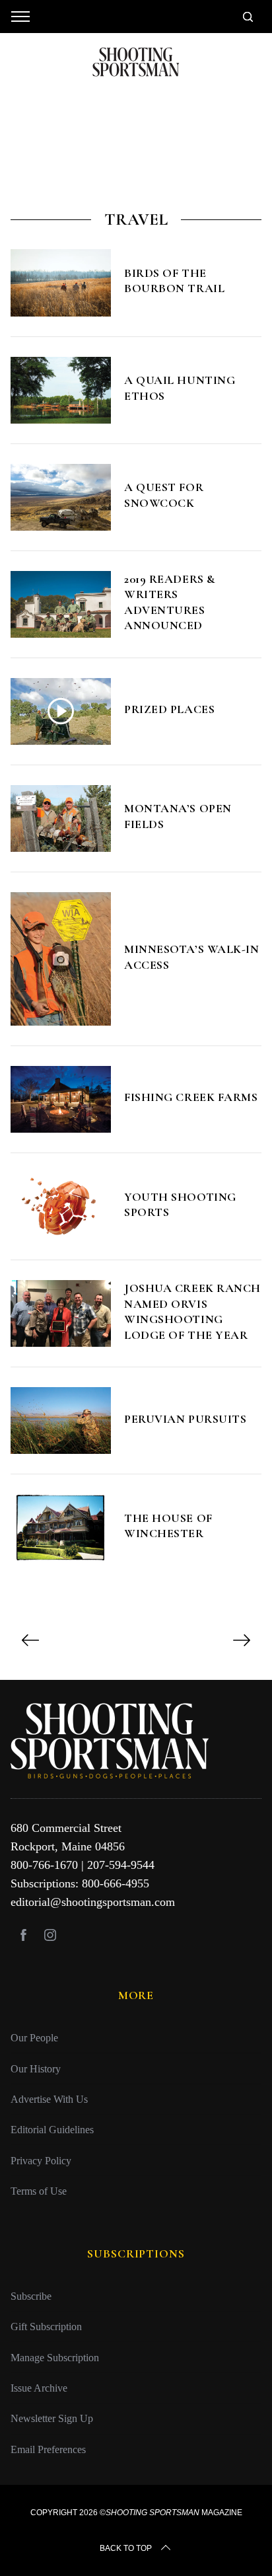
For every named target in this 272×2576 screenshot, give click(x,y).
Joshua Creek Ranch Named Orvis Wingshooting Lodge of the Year (192, 1311)
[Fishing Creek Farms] (61, 1099)
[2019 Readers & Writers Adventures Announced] (61, 604)
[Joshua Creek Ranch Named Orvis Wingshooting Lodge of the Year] (61, 1313)
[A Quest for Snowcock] (61, 497)
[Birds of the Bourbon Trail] (61, 283)
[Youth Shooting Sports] (61, 1206)
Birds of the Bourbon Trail (174, 281)
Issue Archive (39, 2388)
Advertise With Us (49, 2099)
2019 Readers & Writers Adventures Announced (170, 602)
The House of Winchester (168, 1526)
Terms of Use (39, 2191)
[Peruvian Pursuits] (61, 1421)
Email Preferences (48, 2449)
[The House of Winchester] (61, 1528)
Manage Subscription (55, 2358)
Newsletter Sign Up (52, 2418)
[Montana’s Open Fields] (61, 818)
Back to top (126, 2548)
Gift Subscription (46, 2327)
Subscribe (31, 2296)
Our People (34, 2038)
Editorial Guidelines (52, 2130)
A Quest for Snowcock (164, 495)
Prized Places (169, 709)
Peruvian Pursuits (185, 1419)
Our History (36, 2069)
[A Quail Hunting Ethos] (61, 390)
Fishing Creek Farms (191, 1097)
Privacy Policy (41, 2161)
